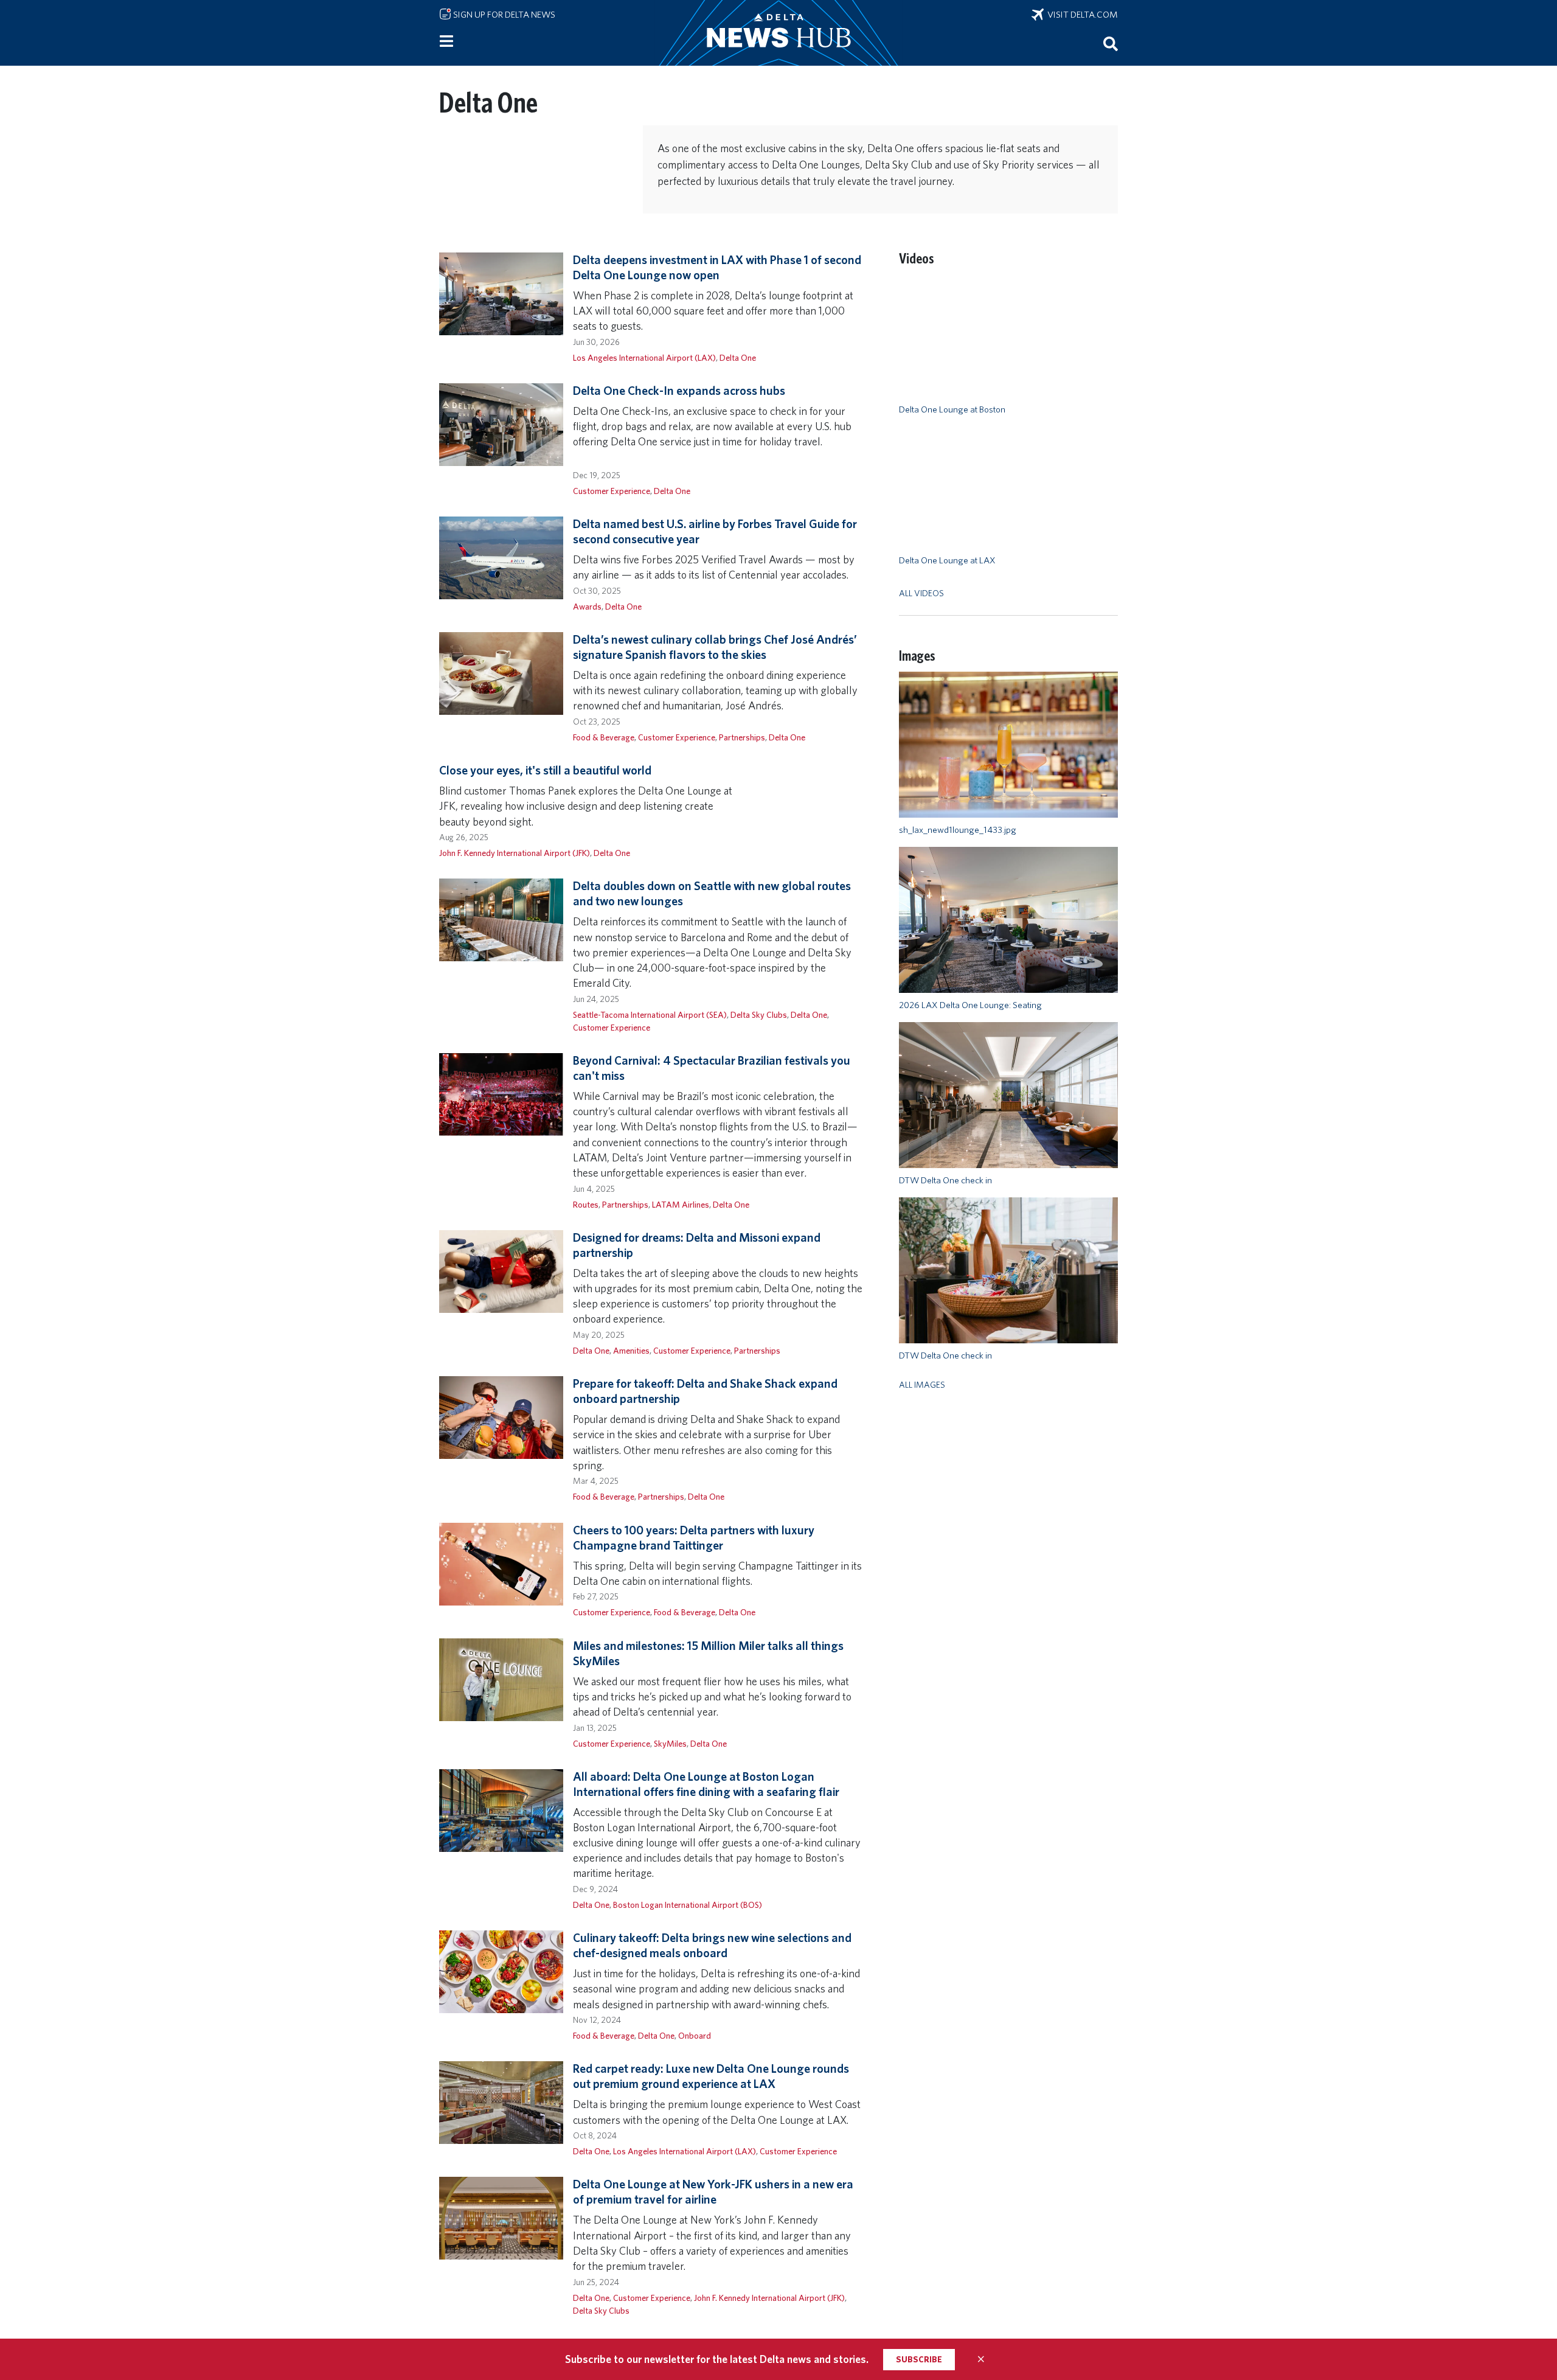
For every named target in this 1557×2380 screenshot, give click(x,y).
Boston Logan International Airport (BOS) (688, 1905)
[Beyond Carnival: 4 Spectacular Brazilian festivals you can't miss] (501, 1094)
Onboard (695, 2035)
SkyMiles (670, 1743)
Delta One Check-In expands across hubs (679, 391)
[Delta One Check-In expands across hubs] (501, 424)
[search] (1111, 43)
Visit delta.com (1081, 15)
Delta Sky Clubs (759, 1014)
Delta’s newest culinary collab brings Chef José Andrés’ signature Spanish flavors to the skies (715, 647)
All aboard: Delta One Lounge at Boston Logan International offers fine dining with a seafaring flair (706, 1784)
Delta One (738, 357)
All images (922, 1384)
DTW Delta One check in (945, 1180)
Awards (587, 606)
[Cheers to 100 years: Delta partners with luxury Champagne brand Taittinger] (501, 1563)
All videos (921, 593)
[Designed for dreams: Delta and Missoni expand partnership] (501, 1271)
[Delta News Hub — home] (778, 33)
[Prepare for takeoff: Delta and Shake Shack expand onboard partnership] (501, 1417)
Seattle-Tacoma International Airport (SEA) (650, 1014)
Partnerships (742, 737)
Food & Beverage (604, 737)
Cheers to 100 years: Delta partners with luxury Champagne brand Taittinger (694, 1538)
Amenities (631, 1350)
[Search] (1111, 43)
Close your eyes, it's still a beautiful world (545, 770)
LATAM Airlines (681, 1204)
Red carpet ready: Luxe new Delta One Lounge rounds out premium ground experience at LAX (711, 2076)
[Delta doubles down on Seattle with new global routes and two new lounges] (501, 919)
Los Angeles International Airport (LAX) (644, 357)
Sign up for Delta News (503, 15)
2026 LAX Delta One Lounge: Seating (970, 1005)
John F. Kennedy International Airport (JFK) (515, 853)
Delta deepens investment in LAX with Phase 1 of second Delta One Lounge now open (717, 267)
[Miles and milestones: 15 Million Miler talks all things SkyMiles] (501, 1678)
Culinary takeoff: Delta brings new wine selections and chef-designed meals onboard (712, 1945)
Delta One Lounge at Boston (952, 409)
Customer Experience (612, 491)
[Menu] (446, 41)
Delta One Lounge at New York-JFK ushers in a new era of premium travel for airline (713, 2192)
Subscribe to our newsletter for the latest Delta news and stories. (717, 2359)
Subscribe (919, 2359)
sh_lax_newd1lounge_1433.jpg (958, 830)
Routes (586, 1204)
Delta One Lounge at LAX (947, 560)
